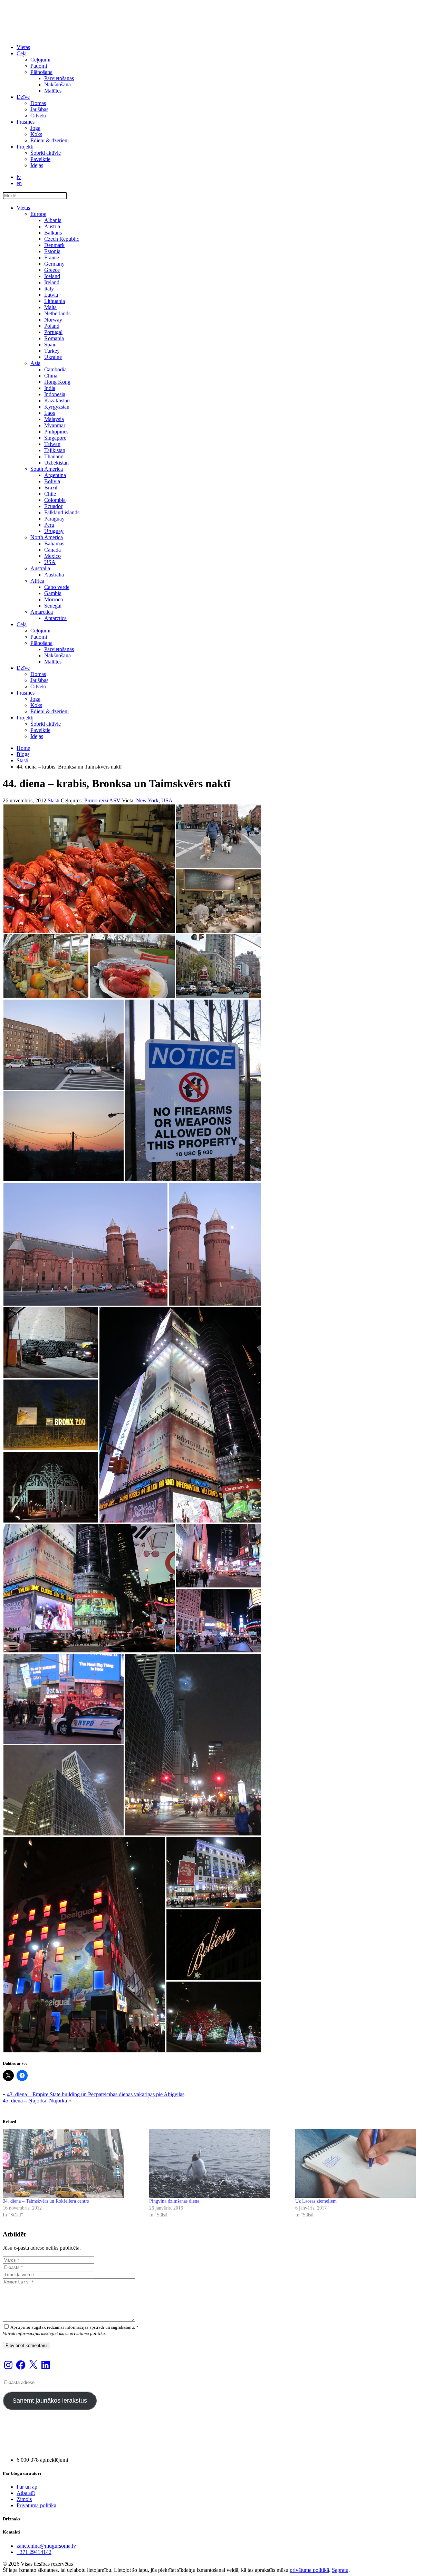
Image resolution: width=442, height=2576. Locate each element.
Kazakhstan (57, 400)
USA (50, 562)
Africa (37, 581)
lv (19, 177)
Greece (52, 270)
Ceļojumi (40, 60)
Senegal (53, 606)
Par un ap (27, 2487)
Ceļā (22, 53)
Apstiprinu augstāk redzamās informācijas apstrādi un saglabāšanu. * (74, 2327)
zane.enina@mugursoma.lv (46, 2546)
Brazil (51, 488)
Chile (50, 494)
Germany (54, 264)
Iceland (52, 276)
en (19, 183)
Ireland (52, 282)
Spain (50, 345)
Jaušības (39, 109)
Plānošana (41, 72)
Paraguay (54, 519)
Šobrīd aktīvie (46, 153)
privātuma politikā (309, 2570)
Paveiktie (40, 159)
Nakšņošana (57, 84)
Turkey (52, 351)
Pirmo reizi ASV (102, 800)
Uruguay (54, 531)
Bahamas (54, 543)
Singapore (55, 438)
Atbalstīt (26, 2493)
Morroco (54, 599)
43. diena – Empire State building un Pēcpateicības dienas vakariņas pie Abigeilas (96, 2094)
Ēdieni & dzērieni (50, 140)
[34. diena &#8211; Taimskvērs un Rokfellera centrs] (73, 2163)
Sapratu (340, 2570)
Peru (49, 525)
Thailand (54, 456)
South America (47, 469)
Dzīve (23, 97)
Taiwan (52, 444)
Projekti (25, 147)
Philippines (56, 432)
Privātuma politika (36, 2505)
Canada (52, 550)
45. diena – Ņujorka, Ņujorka (35, 2101)
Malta (50, 307)
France (52, 257)
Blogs (23, 754)
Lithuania (55, 301)
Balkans (53, 233)
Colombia (55, 500)
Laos (50, 413)
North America (47, 537)
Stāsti (22, 760)
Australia (40, 568)
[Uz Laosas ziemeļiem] (365, 2163)
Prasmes (26, 122)
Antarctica (42, 612)
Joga (35, 128)
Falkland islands (62, 512)
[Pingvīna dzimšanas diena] (219, 2163)
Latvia (51, 295)
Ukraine (53, 357)
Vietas (23, 47)
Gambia (53, 593)
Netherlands (57, 313)
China (51, 376)
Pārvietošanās (59, 78)
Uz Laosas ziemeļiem (316, 2201)
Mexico (52, 556)
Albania (53, 220)
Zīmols (24, 2499)
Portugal (53, 332)
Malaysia (54, 419)
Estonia (52, 251)
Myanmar (55, 425)
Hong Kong (57, 382)
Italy (49, 289)
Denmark (54, 245)
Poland (52, 326)
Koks (36, 134)
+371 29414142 (34, 2552)
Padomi (39, 66)
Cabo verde (57, 587)
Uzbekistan (56, 463)
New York (147, 800)
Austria (52, 226)
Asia (35, 363)
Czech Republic (62, 239)
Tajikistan (55, 450)
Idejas (37, 165)
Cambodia (55, 369)
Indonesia (55, 394)
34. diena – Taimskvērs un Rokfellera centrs (46, 2201)
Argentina (55, 475)
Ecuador (53, 506)
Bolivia (52, 481)
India (50, 388)
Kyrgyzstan (57, 407)
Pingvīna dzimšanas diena (174, 2201)
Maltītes (53, 91)
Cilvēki (38, 116)
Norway (53, 320)
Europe (38, 214)
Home (23, 748)
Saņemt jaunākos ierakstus (50, 2401)
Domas (38, 103)
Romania (54, 338)
